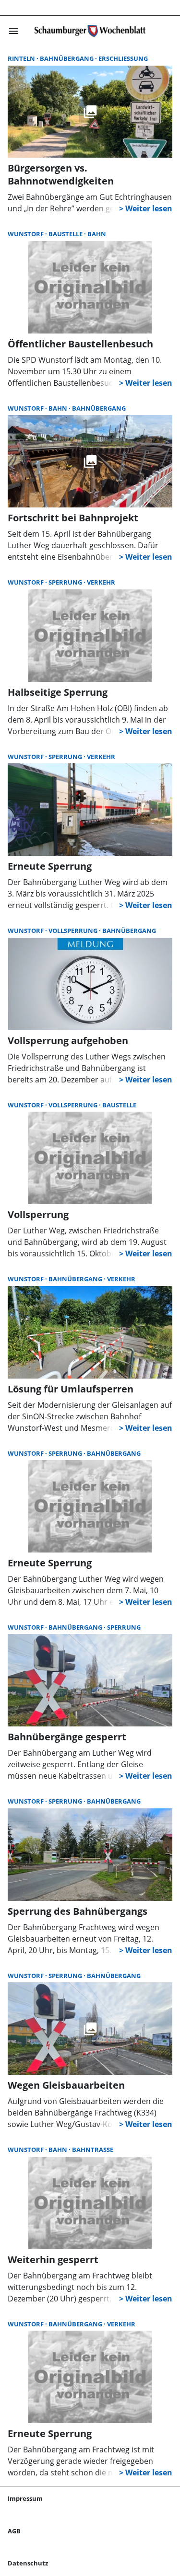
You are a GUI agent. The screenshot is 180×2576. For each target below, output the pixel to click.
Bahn (97, 234)
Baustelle (66, 234)
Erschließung (123, 58)
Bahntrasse (93, 2150)
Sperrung (66, 582)
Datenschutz (28, 2563)
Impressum (25, 2498)
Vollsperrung (74, 931)
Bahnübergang (67, 58)
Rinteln (22, 58)
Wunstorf (26, 234)
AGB (14, 2531)
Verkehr (101, 582)
